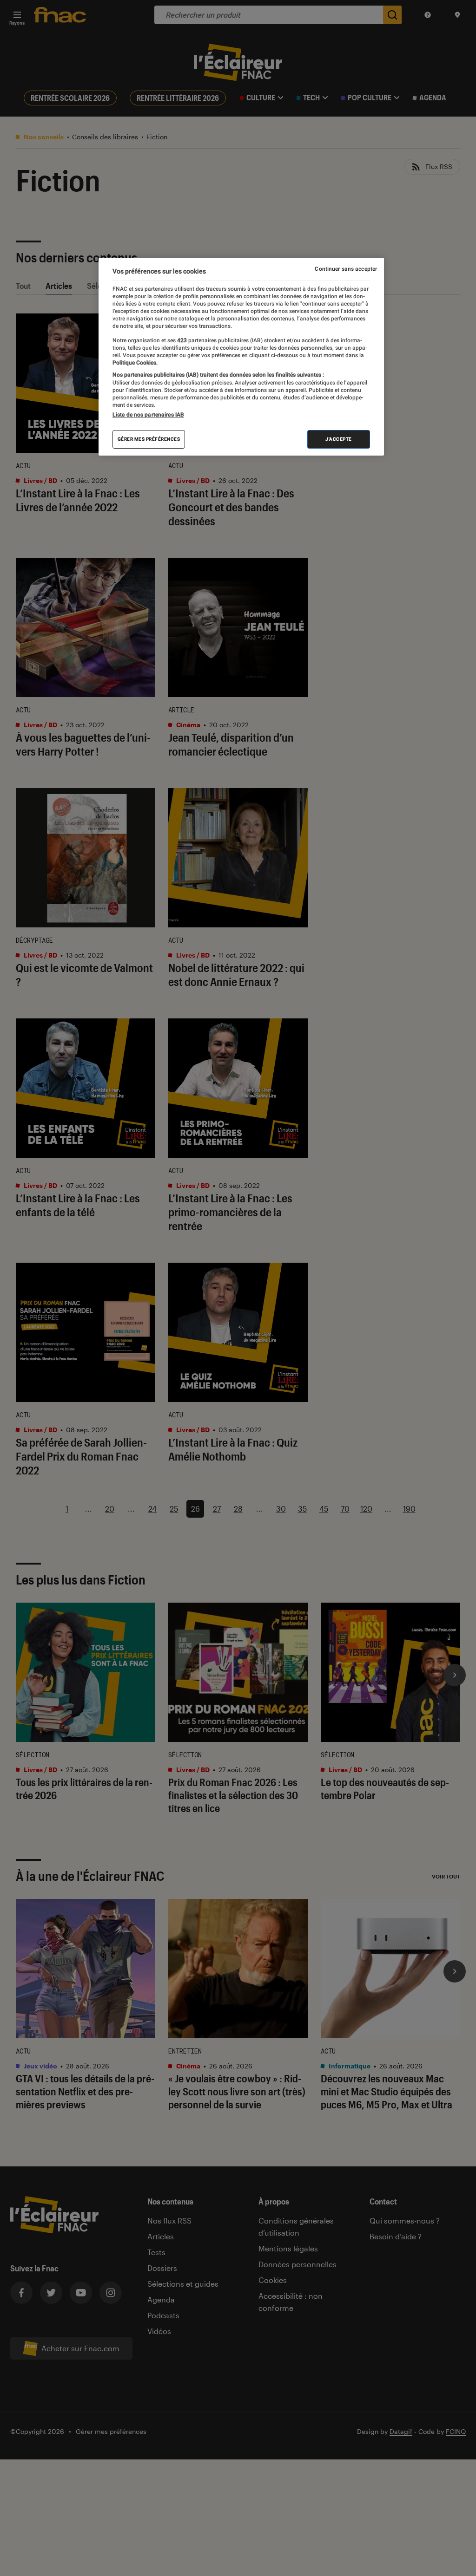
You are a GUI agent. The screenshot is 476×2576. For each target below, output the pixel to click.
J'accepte (339, 439)
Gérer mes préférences (149, 439)
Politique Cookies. (135, 363)
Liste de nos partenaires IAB (148, 415)
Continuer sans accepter (346, 269)
